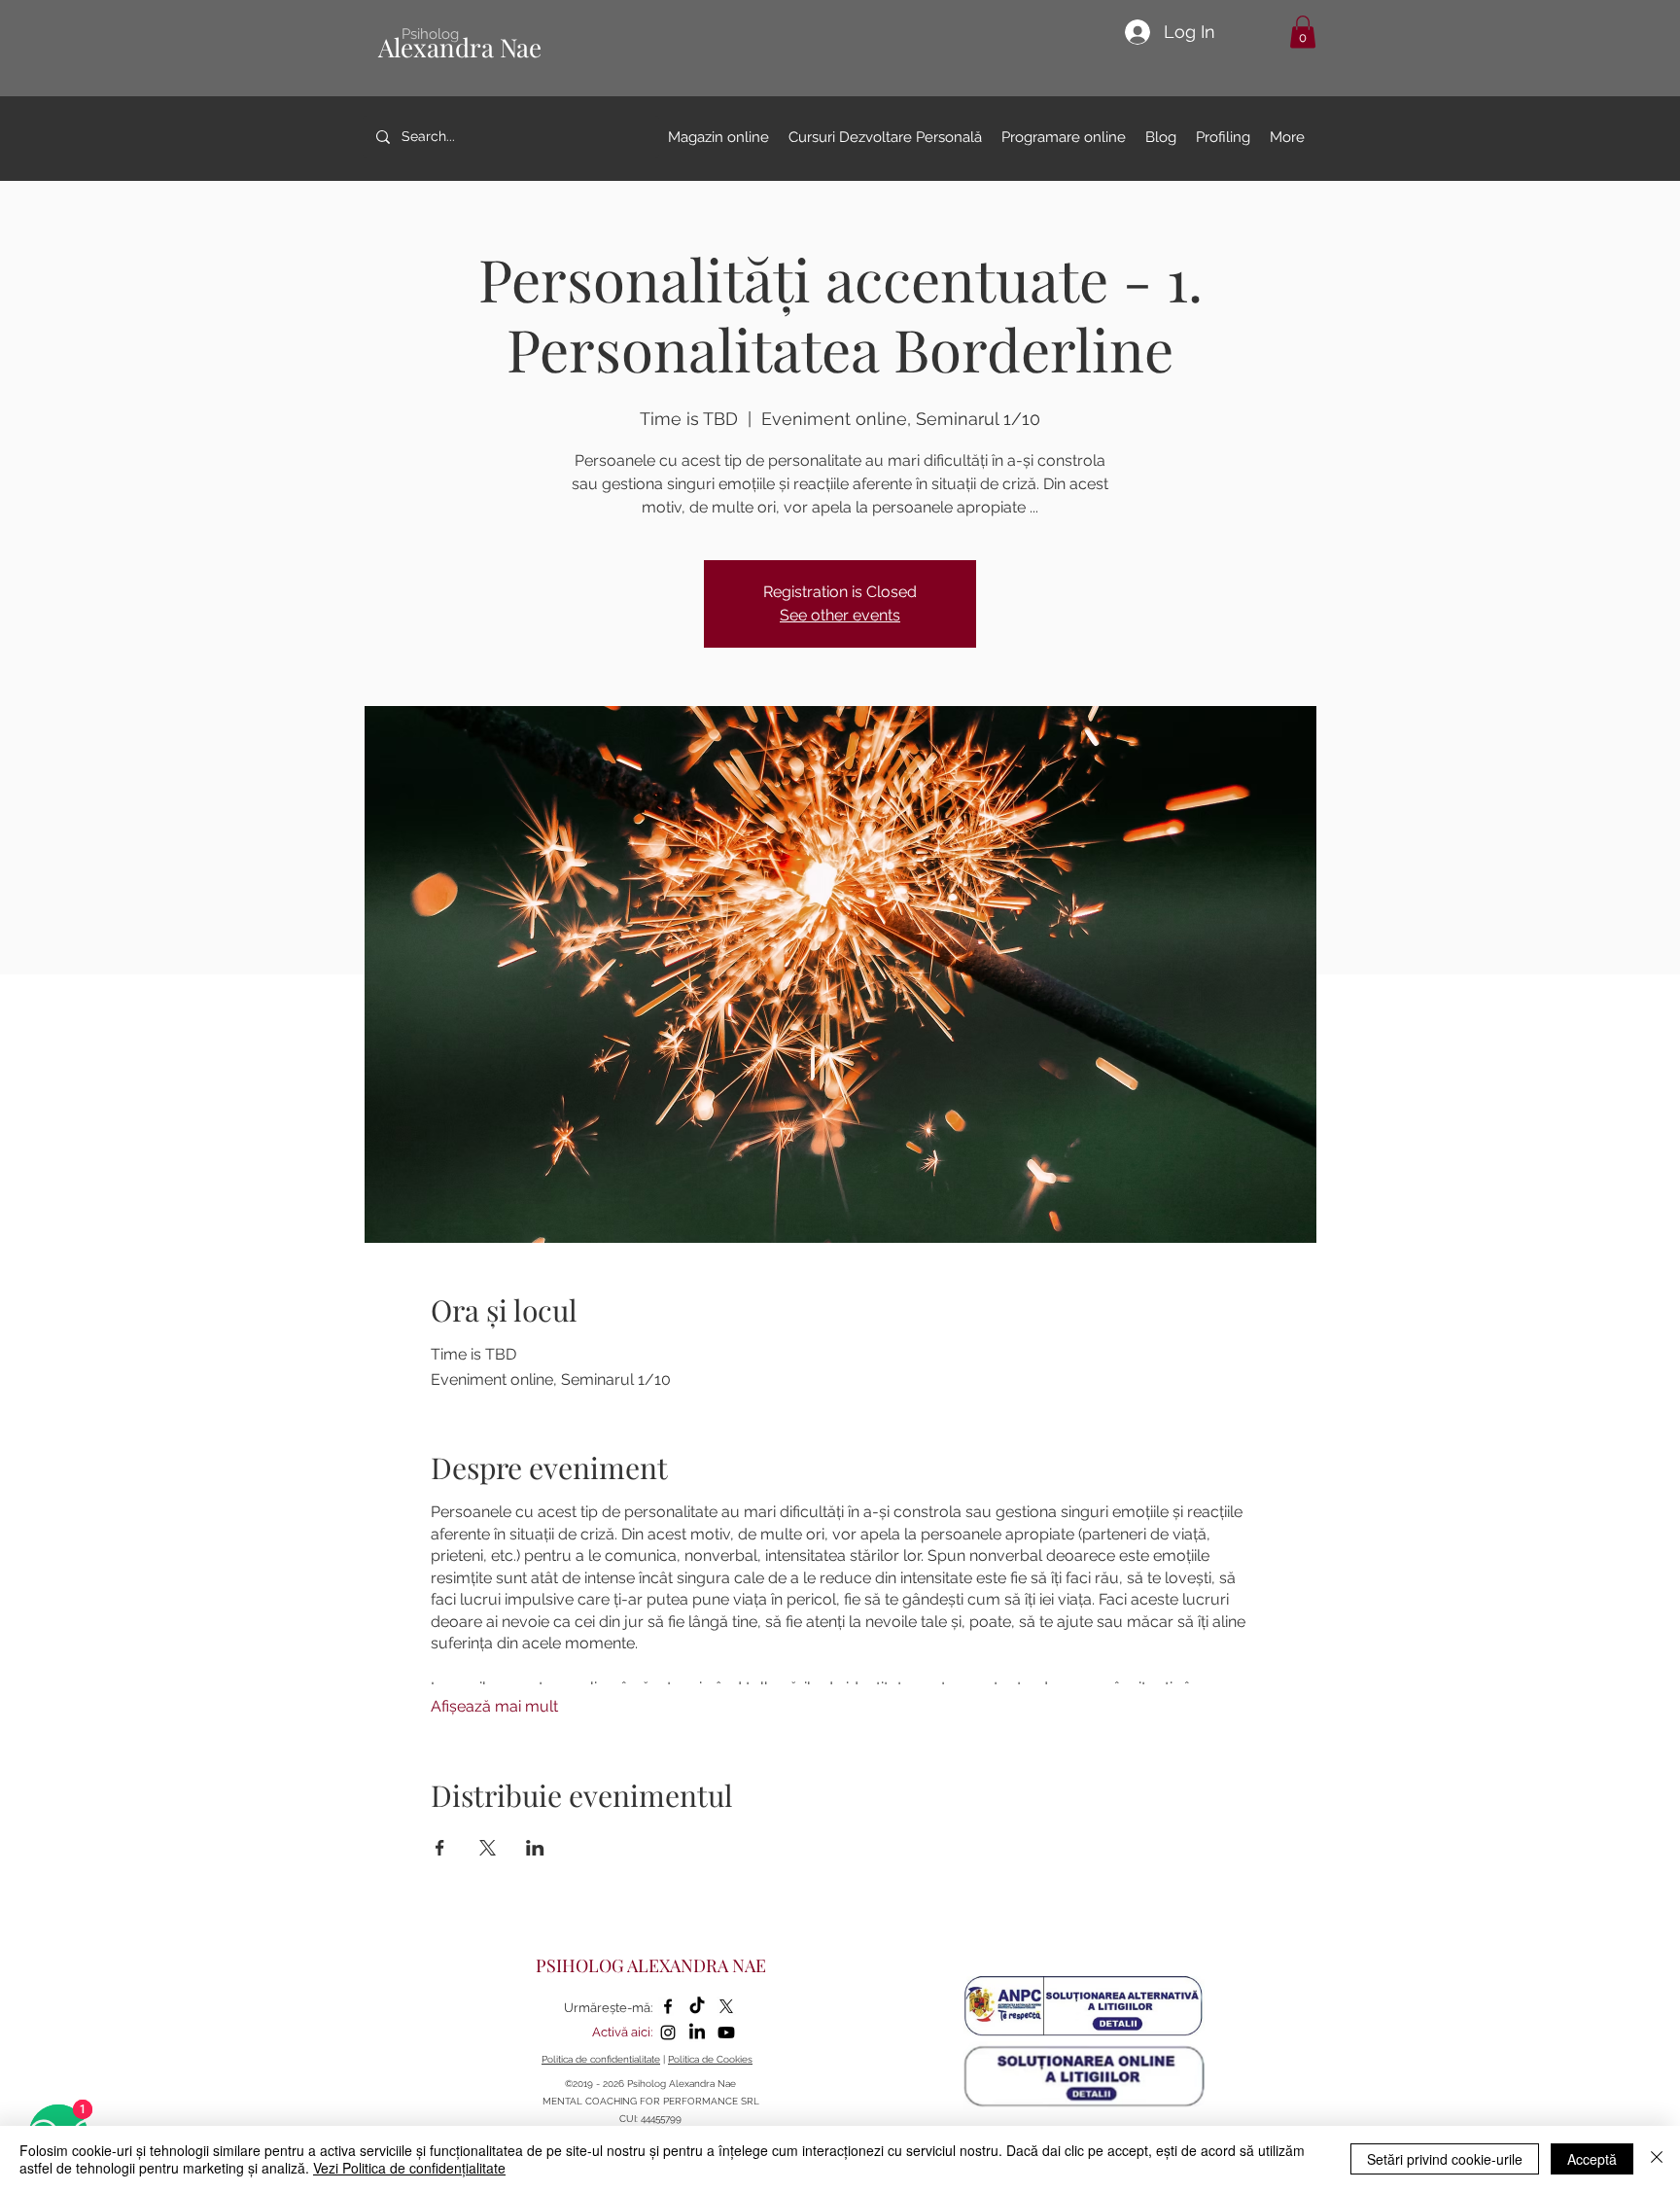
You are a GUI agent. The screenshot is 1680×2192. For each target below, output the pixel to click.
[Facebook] (668, 2006)
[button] (1303, 32)
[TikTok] (697, 2006)
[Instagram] (668, 2033)
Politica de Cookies (710, 2059)
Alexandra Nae (460, 47)
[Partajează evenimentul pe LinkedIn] (535, 1848)
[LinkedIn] (697, 2033)
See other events (840, 615)
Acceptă (1592, 2159)
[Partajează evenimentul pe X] (488, 1848)
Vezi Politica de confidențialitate (409, 2168)
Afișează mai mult (494, 1706)
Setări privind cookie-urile (1445, 2159)
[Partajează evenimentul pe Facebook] (440, 1848)
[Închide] (1657, 2159)
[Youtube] (726, 2033)
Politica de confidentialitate (601, 2059)
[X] (726, 2006)
